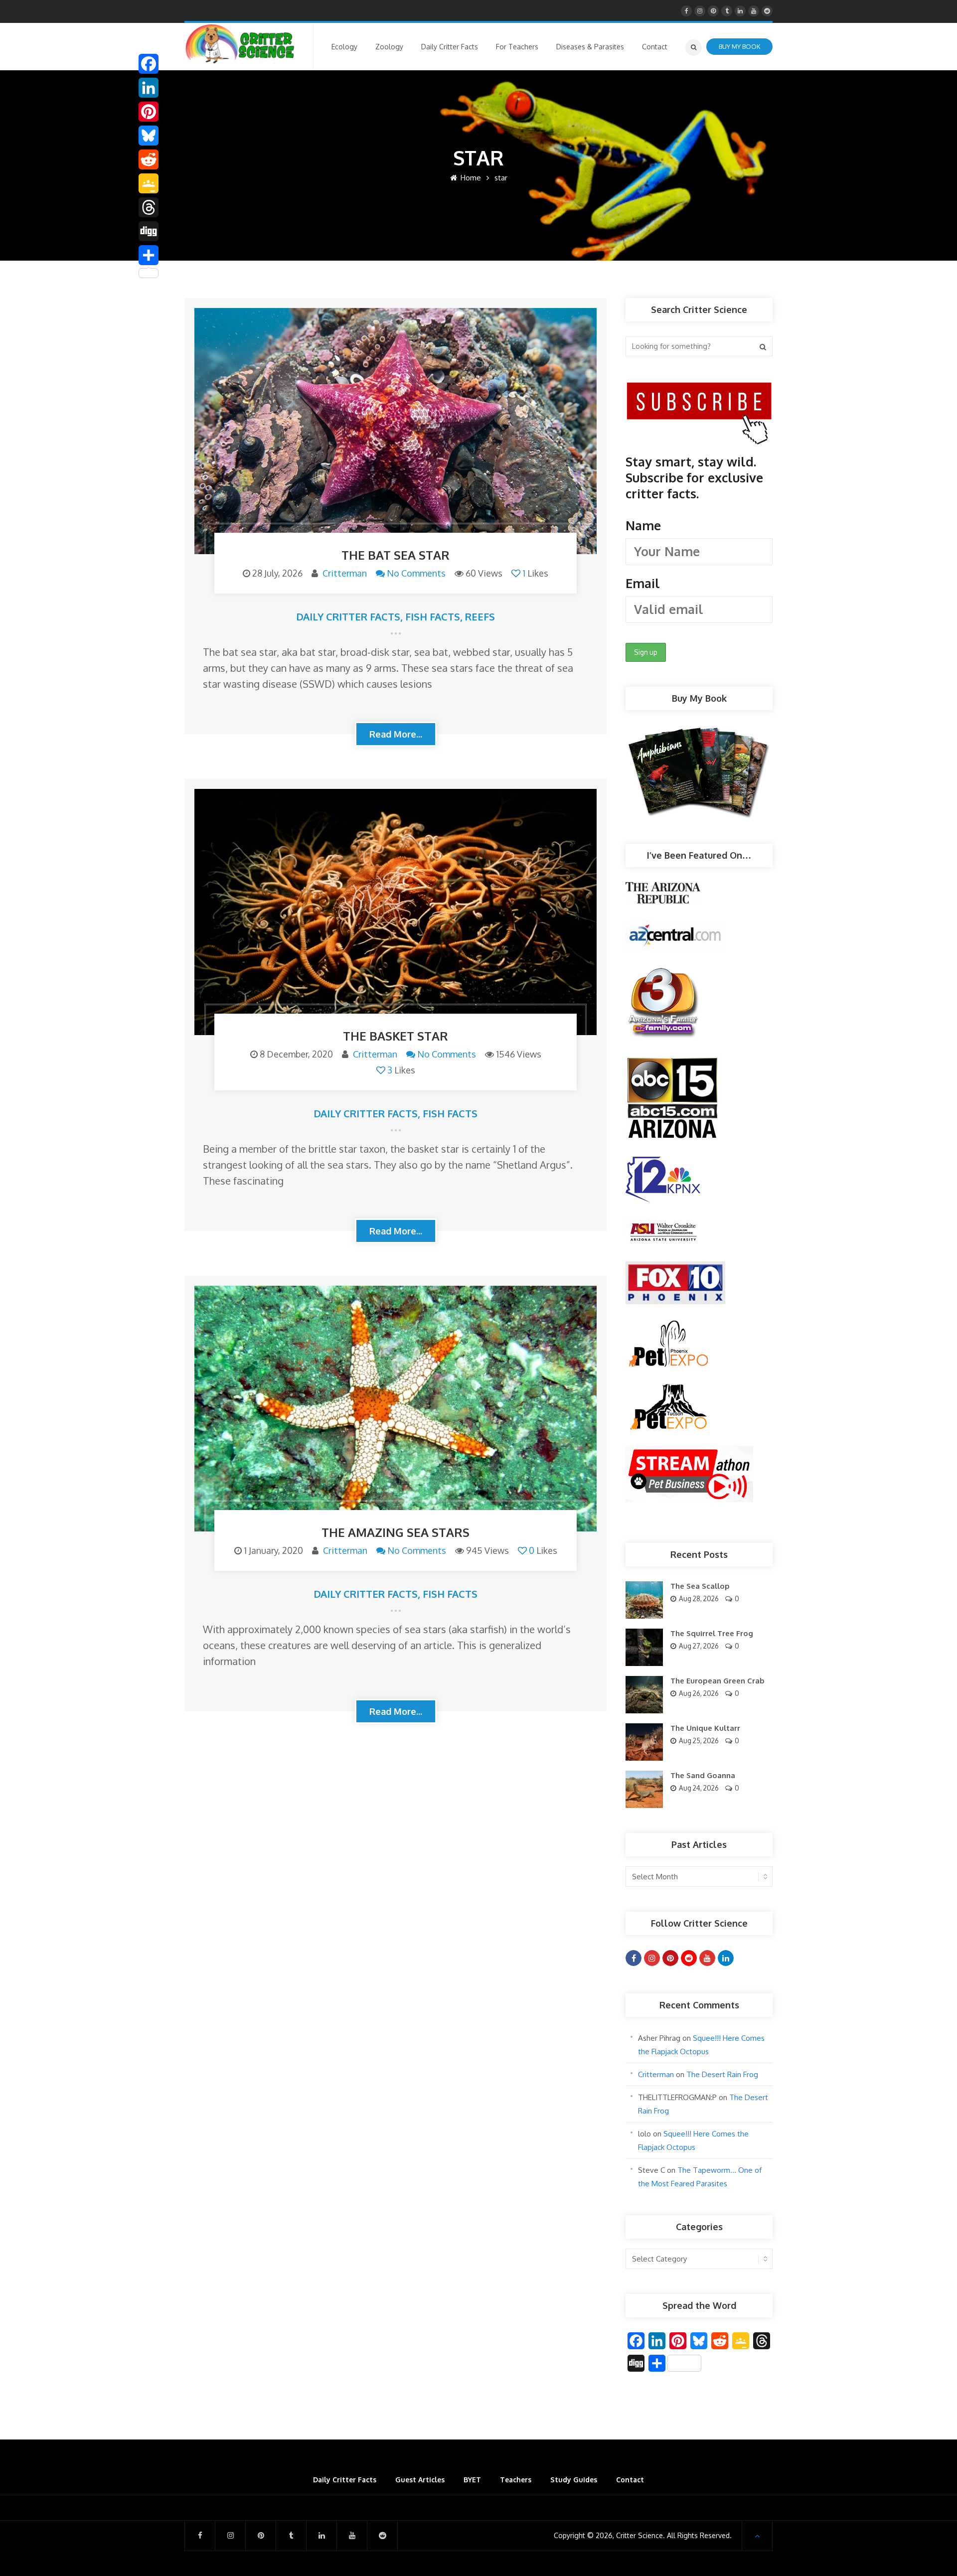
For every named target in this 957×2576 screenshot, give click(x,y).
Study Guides (574, 2480)
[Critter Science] (240, 44)
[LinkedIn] (149, 88)
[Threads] (149, 207)
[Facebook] (149, 64)
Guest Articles (420, 2480)
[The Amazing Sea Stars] (396, 1409)
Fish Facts (433, 616)
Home (470, 178)
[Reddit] (149, 159)
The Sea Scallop (700, 1586)
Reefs (480, 616)
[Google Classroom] (149, 183)
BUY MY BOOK (739, 46)
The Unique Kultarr (705, 1728)
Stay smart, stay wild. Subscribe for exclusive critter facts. (694, 522)
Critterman (345, 573)
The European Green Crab (718, 1681)
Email (643, 583)
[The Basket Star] (396, 912)
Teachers (516, 2480)
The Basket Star (396, 1036)
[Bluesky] (149, 136)
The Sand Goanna (703, 1775)
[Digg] (149, 231)
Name (643, 525)
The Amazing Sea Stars (396, 1532)
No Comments (416, 573)
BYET (472, 2480)
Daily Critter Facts (348, 616)
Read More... (396, 734)
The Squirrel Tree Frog (712, 1633)
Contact (630, 2480)
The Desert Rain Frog (722, 2074)
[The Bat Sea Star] (396, 431)
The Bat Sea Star (396, 555)
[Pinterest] (149, 112)
